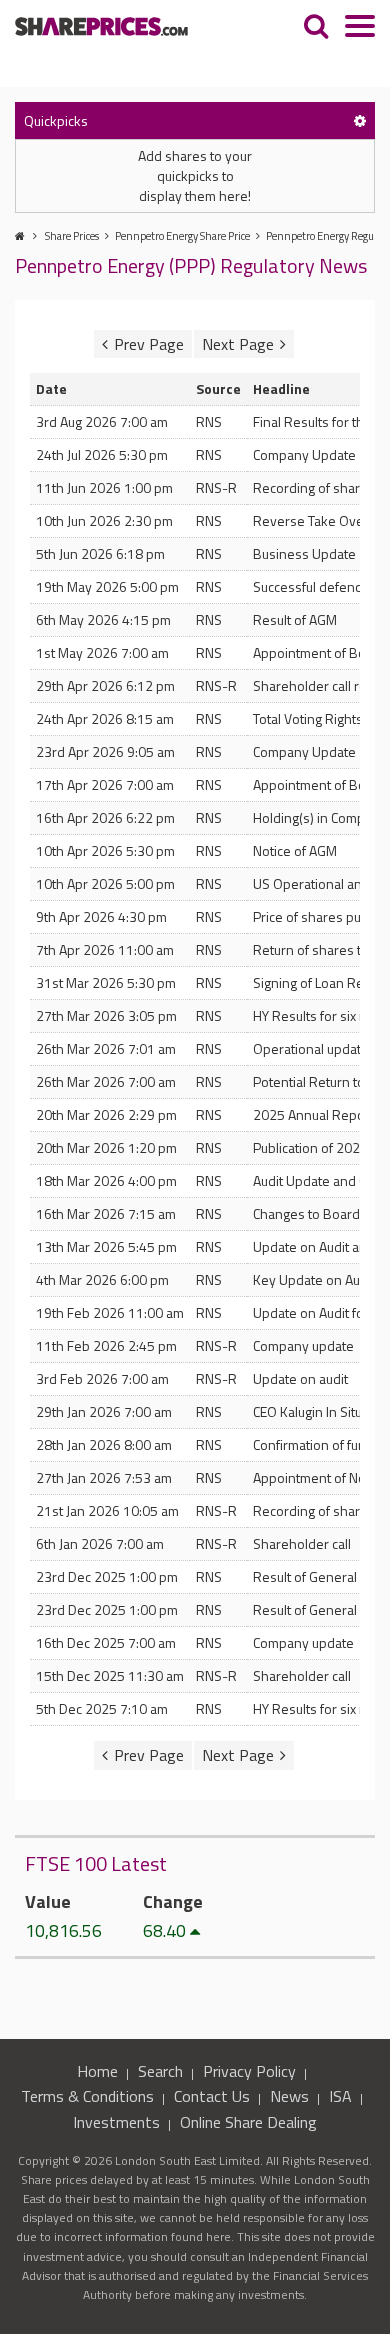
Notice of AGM (295, 850)
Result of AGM (295, 619)
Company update (303, 1345)
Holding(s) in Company (320, 817)
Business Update (304, 553)
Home (97, 2071)
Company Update (304, 454)
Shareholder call (302, 1543)
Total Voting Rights (308, 718)
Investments (116, 2122)
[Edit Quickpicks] (360, 120)
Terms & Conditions (87, 2096)
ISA (340, 2096)
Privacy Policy (249, 2071)
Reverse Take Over (311, 520)
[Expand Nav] (360, 28)
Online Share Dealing (248, 2122)
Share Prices (72, 236)
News (289, 2096)
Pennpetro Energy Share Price (182, 236)
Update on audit (300, 1378)
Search (160, 2071)
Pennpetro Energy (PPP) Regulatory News (191, 265)
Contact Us (212, 2096)
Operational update (311, 1048)
